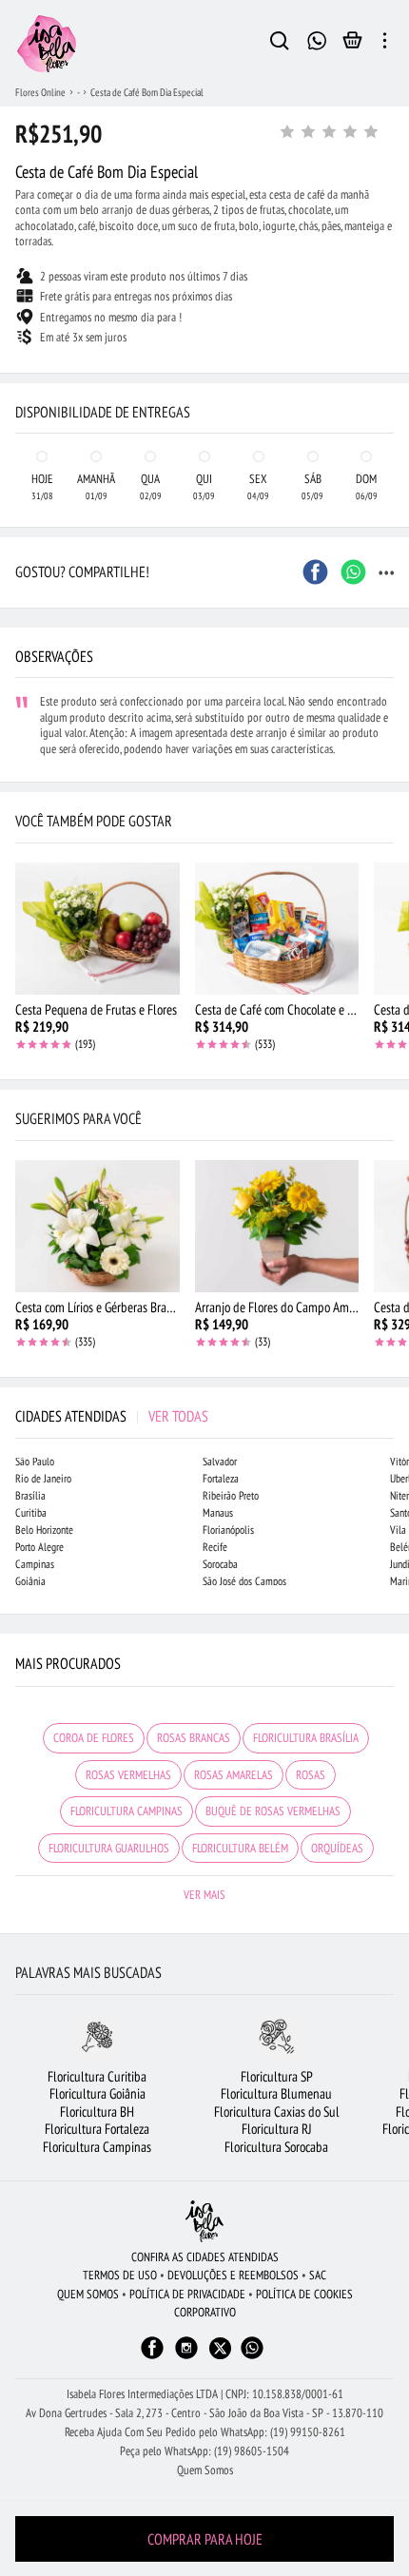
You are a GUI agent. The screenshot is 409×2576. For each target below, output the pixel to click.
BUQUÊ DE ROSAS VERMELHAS (273, 1811)
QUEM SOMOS (88, 2294)
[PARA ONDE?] (280, 44)
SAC (318, 2275)
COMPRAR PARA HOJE (205, 2539)
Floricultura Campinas (97, 2147)
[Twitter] (220, 2348)
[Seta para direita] (390, 358)
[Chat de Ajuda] (317, 39)
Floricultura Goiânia (97, 2093)
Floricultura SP (277, 2076)
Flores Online (40, 92)
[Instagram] (186, 2357)
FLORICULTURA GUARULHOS (109, 1848)
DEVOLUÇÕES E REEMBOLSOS (233, 2275)
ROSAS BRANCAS (194, 1738)
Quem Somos (205, 2470)
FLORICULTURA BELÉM (240, 1848)
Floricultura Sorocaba (276, 2147)
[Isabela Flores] (204, 2221)
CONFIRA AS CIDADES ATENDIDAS (205, 2257)
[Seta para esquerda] (19, 358)
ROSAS (311, 1775)
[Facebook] (152, 2357)
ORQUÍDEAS (337, 1848)
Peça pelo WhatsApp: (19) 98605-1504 (204, 2451)
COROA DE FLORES (94, 1738)
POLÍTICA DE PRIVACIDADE (187, 2294)
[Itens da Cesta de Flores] (352, 45)
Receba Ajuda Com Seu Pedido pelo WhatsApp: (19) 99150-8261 (205, 2432)
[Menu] (385, 44)
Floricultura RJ (277, 2129)
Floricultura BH (97, 2111)
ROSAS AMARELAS (234, 1775)
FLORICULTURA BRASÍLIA (306, 1738)
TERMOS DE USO (120, 2275)
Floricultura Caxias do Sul (277, 2111)
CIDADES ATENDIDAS (112, 1416)
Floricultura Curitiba (97, 2076)
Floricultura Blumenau (276, 2093)
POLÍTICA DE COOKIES (304, 2294)
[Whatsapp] (252, 2357)
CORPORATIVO (205, 2312)
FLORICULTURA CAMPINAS (127, 1811)
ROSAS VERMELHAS (128, 1775)
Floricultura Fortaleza (97, 2129)
